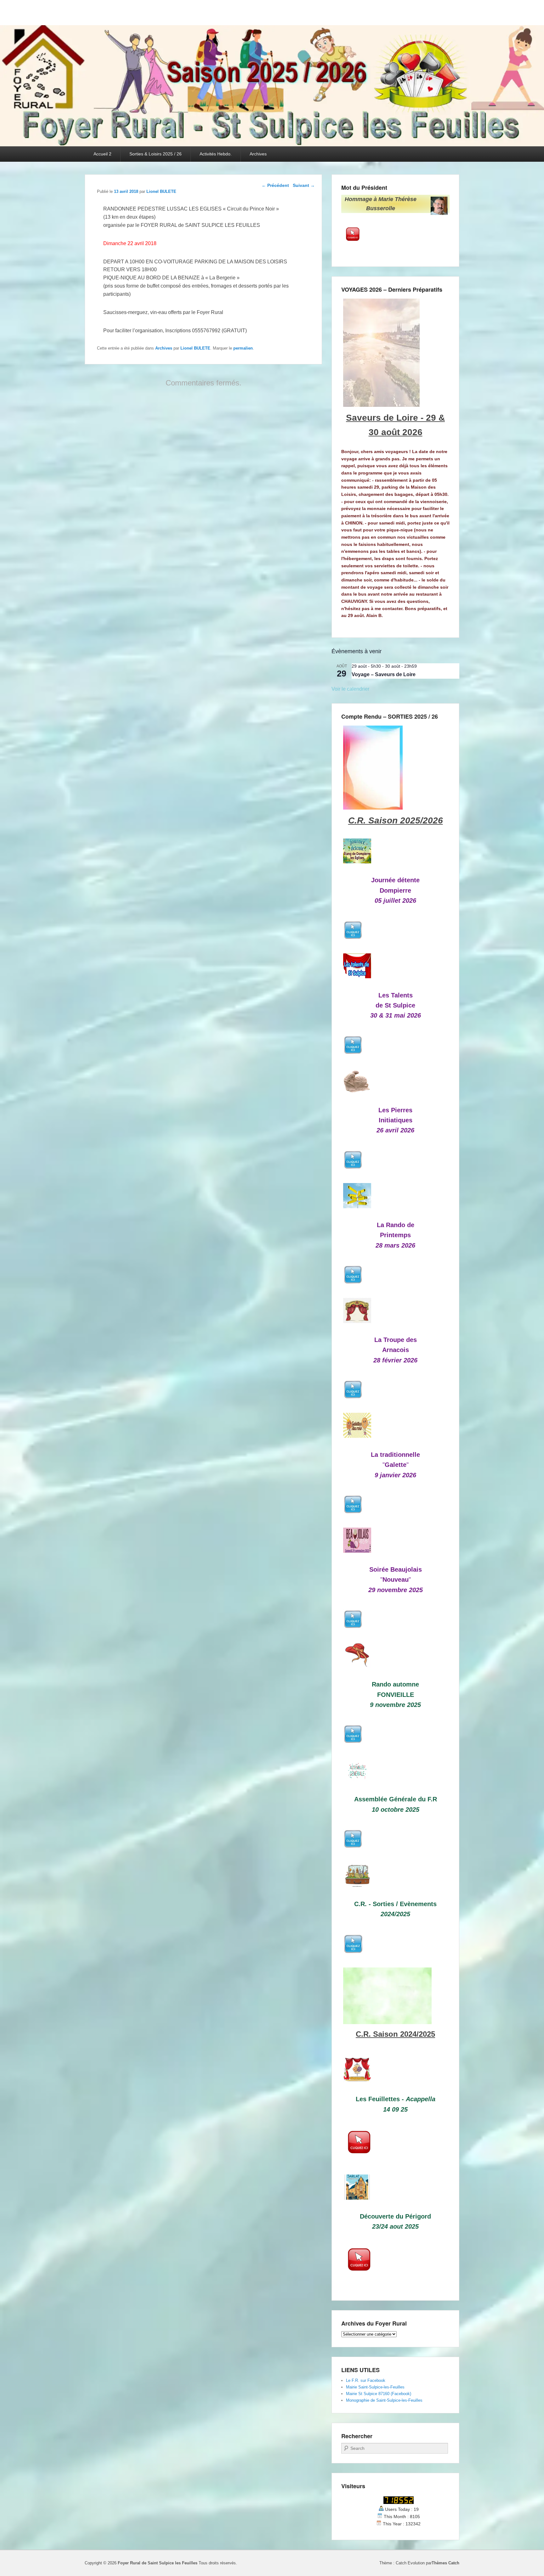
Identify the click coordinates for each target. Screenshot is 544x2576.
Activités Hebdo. (216, 154)
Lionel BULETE (161, 191)
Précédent (275, 185)
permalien (243, 348)
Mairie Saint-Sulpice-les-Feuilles (375, 2387)
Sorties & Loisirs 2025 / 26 (156, 154)
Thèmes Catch (445, 2563)
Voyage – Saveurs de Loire (384, 674)
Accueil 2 (102, 154)
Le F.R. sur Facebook (366, 2380)
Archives (258, 154)
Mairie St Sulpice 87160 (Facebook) (379, 2394)
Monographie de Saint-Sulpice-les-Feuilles (384, 2400)
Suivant (304, 185)
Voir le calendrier (350, 689)
